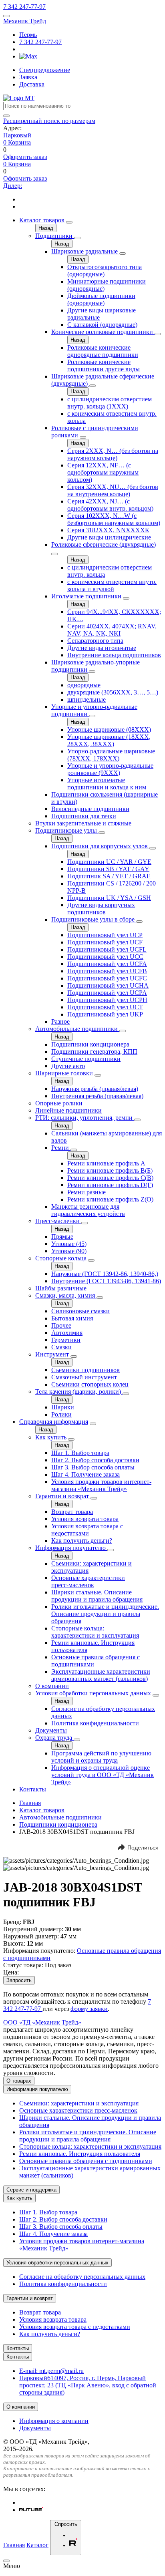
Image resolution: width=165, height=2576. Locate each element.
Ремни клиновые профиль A (106, 1163)
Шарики (63, 1407)
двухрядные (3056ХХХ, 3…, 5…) (113, 692)
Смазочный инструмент (84, 1377)
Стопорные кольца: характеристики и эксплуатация (95, 1632)
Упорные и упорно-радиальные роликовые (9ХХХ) (110, 769)
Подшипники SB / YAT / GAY (108, 869)
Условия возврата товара (85, 1519)
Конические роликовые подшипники (103, 332)
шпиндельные (87, 699)
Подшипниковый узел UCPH (107, 1000)
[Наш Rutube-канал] (31, 2510)
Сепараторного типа (95, 641)
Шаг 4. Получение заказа (86, 1474)
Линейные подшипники (68, 1110)
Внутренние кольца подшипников (114, 655)
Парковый (17, 135)
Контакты (33, 1789)
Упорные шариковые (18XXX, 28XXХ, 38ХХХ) (109, 740)
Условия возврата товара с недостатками (87, 1530)
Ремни (61, 1148)
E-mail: (51, 2371)
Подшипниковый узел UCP (105, 935)
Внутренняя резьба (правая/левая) (97, 1096)
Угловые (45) (69, 1244)
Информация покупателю (71, 1548)
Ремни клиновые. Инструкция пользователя (80, 2154)
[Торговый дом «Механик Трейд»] (19, 98)
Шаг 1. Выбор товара (80, 1453)
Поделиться (143, 1847)
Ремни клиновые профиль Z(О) (110, 1199)
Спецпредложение (45, 70)
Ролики (61, 1414)
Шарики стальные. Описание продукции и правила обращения (97, 1596)
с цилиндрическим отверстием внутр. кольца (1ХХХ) (110, 403)
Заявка (28, 77)
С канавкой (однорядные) (102, 325)
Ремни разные (87, 1192)
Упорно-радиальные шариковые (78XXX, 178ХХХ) (111, 755)
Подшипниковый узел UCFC (107, 978)
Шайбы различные (61, 1288)
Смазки (61, 1347)
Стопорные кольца (62, 1258)
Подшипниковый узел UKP (105, 1014)
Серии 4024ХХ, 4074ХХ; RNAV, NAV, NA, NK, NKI (112, 630)
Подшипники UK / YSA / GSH (109, 898)
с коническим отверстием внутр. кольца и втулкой (112, 585)
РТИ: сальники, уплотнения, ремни (85, 1118)
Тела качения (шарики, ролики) (79, 1392)
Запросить (19, 1980)
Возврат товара (72, 1512)
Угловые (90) (69, 1251)
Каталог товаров (42, 220)
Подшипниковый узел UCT (105, 1007)
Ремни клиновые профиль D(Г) (110, 1185)
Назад (46, 228)
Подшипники (55, 236)
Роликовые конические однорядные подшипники (103, 351)
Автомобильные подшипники (77, 1029)
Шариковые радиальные (85, 251)
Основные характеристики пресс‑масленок (88, 1581)
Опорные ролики (59, 1103)
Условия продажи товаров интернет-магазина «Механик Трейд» (101, 1485)
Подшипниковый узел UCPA (107, 993)
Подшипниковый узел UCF (105, 942)
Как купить (52, 1437)
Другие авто (68, 1066)
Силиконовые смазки (80, 1311)
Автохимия (67, 1333)
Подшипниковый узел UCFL (107, 949)
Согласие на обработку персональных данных (82, 2277)
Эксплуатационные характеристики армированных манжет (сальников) (101, 1675)
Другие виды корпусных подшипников (101, 909)
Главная (30, 1803)
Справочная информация (54, 1422)
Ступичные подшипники (86, 1059)
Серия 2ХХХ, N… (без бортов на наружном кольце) (113, 454)
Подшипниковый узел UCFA (107, 964)
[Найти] (6, 116)
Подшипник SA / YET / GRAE (109, 876)
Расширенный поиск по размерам (49, 121)
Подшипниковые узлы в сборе (94, 919)
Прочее (61, 1325)
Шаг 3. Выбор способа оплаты (93, 1467)
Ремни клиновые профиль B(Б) (110, 1170)
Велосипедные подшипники (90, 809)
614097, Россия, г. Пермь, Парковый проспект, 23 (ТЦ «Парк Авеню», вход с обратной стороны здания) (88, 2385)
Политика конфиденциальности (95, 1723)
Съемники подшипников (86, 1370)
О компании (52, 1686)
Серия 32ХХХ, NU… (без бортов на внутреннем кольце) (113, 490)
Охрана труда (54, 1738)
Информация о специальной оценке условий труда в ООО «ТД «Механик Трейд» (103, 1775)
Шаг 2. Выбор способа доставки (95, 1460)
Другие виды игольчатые (102, 648)
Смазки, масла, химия (66, 1295)
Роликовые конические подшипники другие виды (104, 365)
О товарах (19, 2081)
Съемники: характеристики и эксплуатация (79, 2103)
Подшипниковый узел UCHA (108, 985)
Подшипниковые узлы (67, 830)
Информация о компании (54, 2421)
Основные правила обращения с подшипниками (86, 2161)
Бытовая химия (72, 1318)
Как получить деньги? (82, 1541)
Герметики (66, 1340)
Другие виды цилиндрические (109, 537)
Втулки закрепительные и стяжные (83, 823)
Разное (60, 1021)
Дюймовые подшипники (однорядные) (101, 299)
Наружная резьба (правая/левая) (95, 1089)
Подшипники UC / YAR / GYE (109, 862)
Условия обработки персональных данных (94, 1693)
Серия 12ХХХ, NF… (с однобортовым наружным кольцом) (103, 472)
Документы (51, 1730)
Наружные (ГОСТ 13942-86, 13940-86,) (105, 1274)
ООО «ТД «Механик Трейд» (42, 2022)
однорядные (84, 685)
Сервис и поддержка (31, 2190)
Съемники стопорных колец (90, 1384)
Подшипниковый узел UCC (105, 957)
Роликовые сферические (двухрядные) (104, 544)
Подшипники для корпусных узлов (100, 846)
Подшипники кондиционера (90, 1044)
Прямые (62, 1237)
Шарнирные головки (65, 1073)
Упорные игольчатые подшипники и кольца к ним (107, 784)
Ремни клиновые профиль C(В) (110, 1178)
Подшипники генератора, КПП (94, 1052)
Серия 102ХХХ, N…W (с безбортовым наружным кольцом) (114, 519)
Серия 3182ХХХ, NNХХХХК (108, 530)
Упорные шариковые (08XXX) (109, 730)
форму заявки (89, 2009)
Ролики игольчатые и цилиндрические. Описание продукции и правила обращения (105, 1614)
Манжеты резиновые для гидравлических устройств (88, 1210)
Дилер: (13, 186)
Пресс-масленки (58, 1221)
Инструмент (53, 1354)
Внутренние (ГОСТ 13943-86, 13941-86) (106, 1281)
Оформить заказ (25, 157)
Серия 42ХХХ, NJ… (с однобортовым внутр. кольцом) (110, 505)
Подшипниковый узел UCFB (107, 971)
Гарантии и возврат (63, 1496)
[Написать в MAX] (28, 56)
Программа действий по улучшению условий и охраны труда (101, 1757)
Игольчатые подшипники (87, 596)
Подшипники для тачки (84, 816)
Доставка (32, 84)
